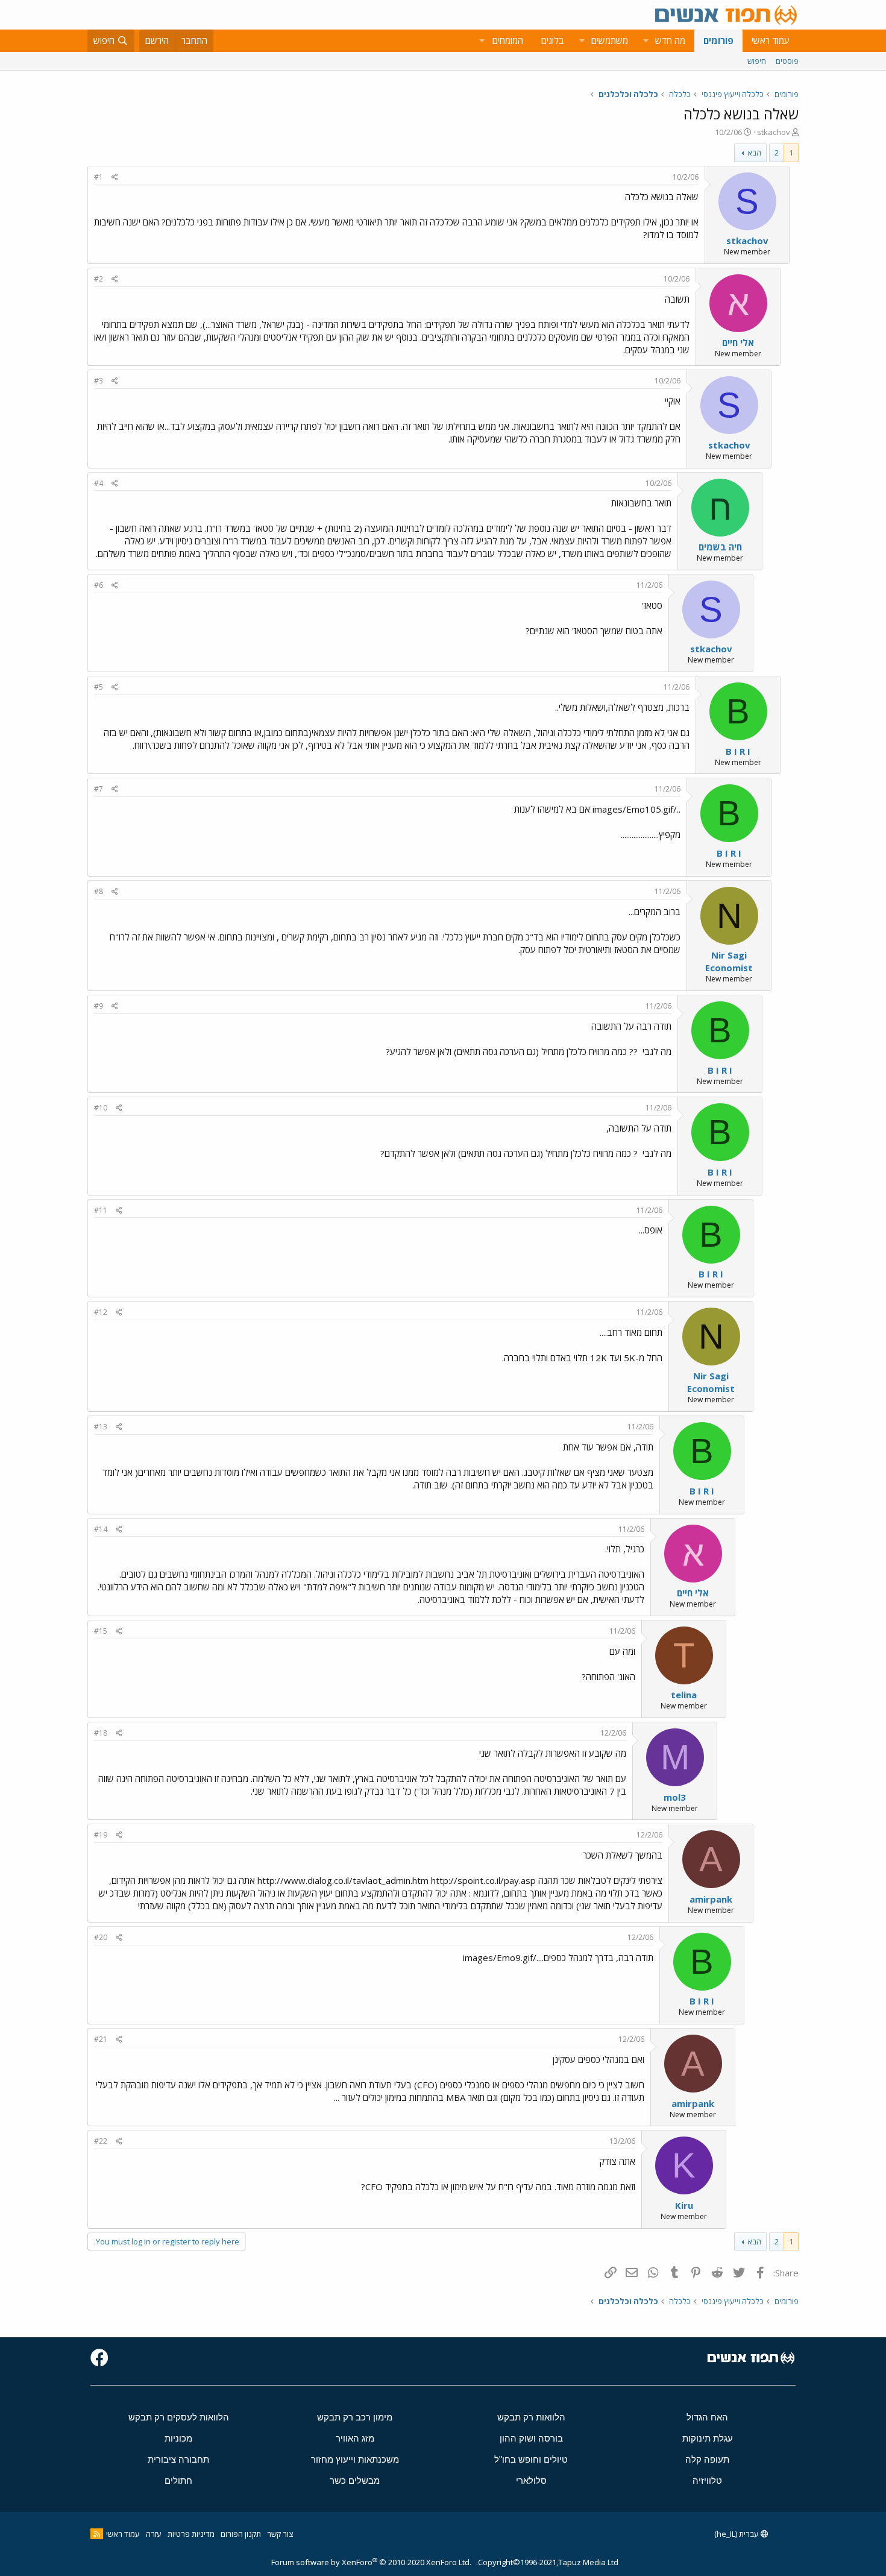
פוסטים (787, 61)
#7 (99, 789)
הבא (754, 153)
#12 (101, 1312)
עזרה (154, 2534)
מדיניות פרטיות (191, 2534)
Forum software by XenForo (371, 2562)
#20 (101, 1937)
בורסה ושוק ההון (531, 2438)
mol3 (675, 1797)
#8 (99, 891)
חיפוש (757, 61)
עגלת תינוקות (708, 2438)
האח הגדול (707, 2417)
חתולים (178, 2480)
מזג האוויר (355, 2438)
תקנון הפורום (241, 2534)
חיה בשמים (720, 547)
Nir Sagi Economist (729, 961)
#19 (101, 1835)
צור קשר (280, 2534)
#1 (99, 177)
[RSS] (97, 2534)
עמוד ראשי (771, 40)
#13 (101, 1427)
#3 (99, 381)
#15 (101, 1631)
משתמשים (610, 40)
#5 (99, 687)
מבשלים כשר (355, 2480)
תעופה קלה (707, 2459)
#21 (101, 2039)
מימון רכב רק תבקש (355, 2417)
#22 (101, 2141)
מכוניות (178, 2438)
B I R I (738, 751)
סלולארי (531, 2480)
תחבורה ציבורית (178, 2459)
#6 (99, 585)
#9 (99, 1006)
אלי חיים (738, 342)
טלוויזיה (707, 2480)
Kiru (684, 2205)
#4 (99, 483)
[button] (646, 41)
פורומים (718, 40)
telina (684, 1695)
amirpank (711, 1899)
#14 (101, 1529)
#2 (99, 279)
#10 (101, 1108)
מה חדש (670, 40)
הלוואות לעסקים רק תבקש (179, 2417)
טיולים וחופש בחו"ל (531, 2459)
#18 (101, 1733)
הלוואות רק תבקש (531, 2417)
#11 (101, 1210)
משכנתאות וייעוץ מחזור (355, 2459)
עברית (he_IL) (737, 2534)
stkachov (774, 132)
